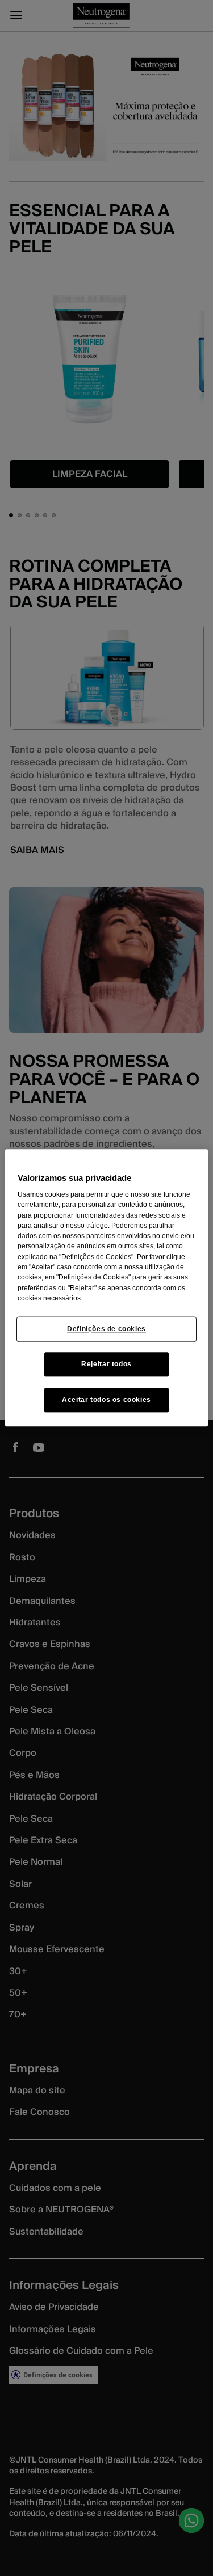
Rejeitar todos (106, 1365)
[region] (106, 1288)
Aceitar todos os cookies (106, 1400)
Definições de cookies (106, 1329)
